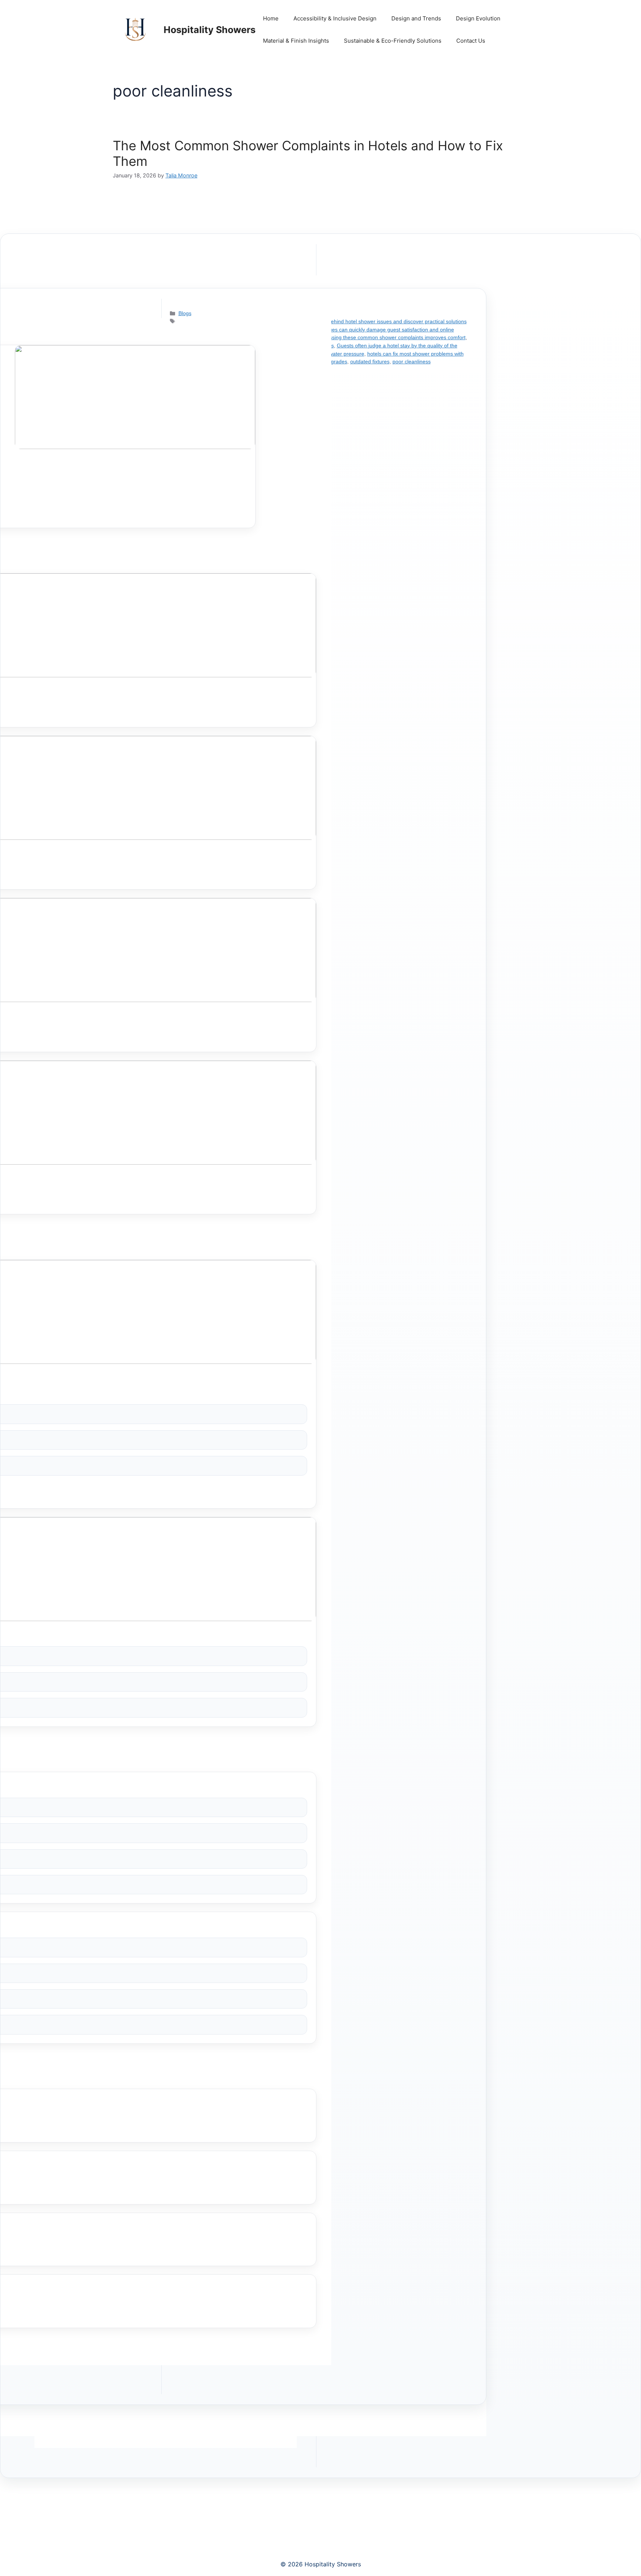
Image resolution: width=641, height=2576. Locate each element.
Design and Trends (416, 18)
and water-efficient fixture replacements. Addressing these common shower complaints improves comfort (343, 337)
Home (271, 18)
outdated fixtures (370, 361)
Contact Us (471, 41)
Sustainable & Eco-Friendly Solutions (393, 41)
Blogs (185, 313)
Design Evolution (478, 18)
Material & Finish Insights (296, 41)
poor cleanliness (412, 361)
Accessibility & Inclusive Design (335, 18)
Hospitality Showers (210, 30)
